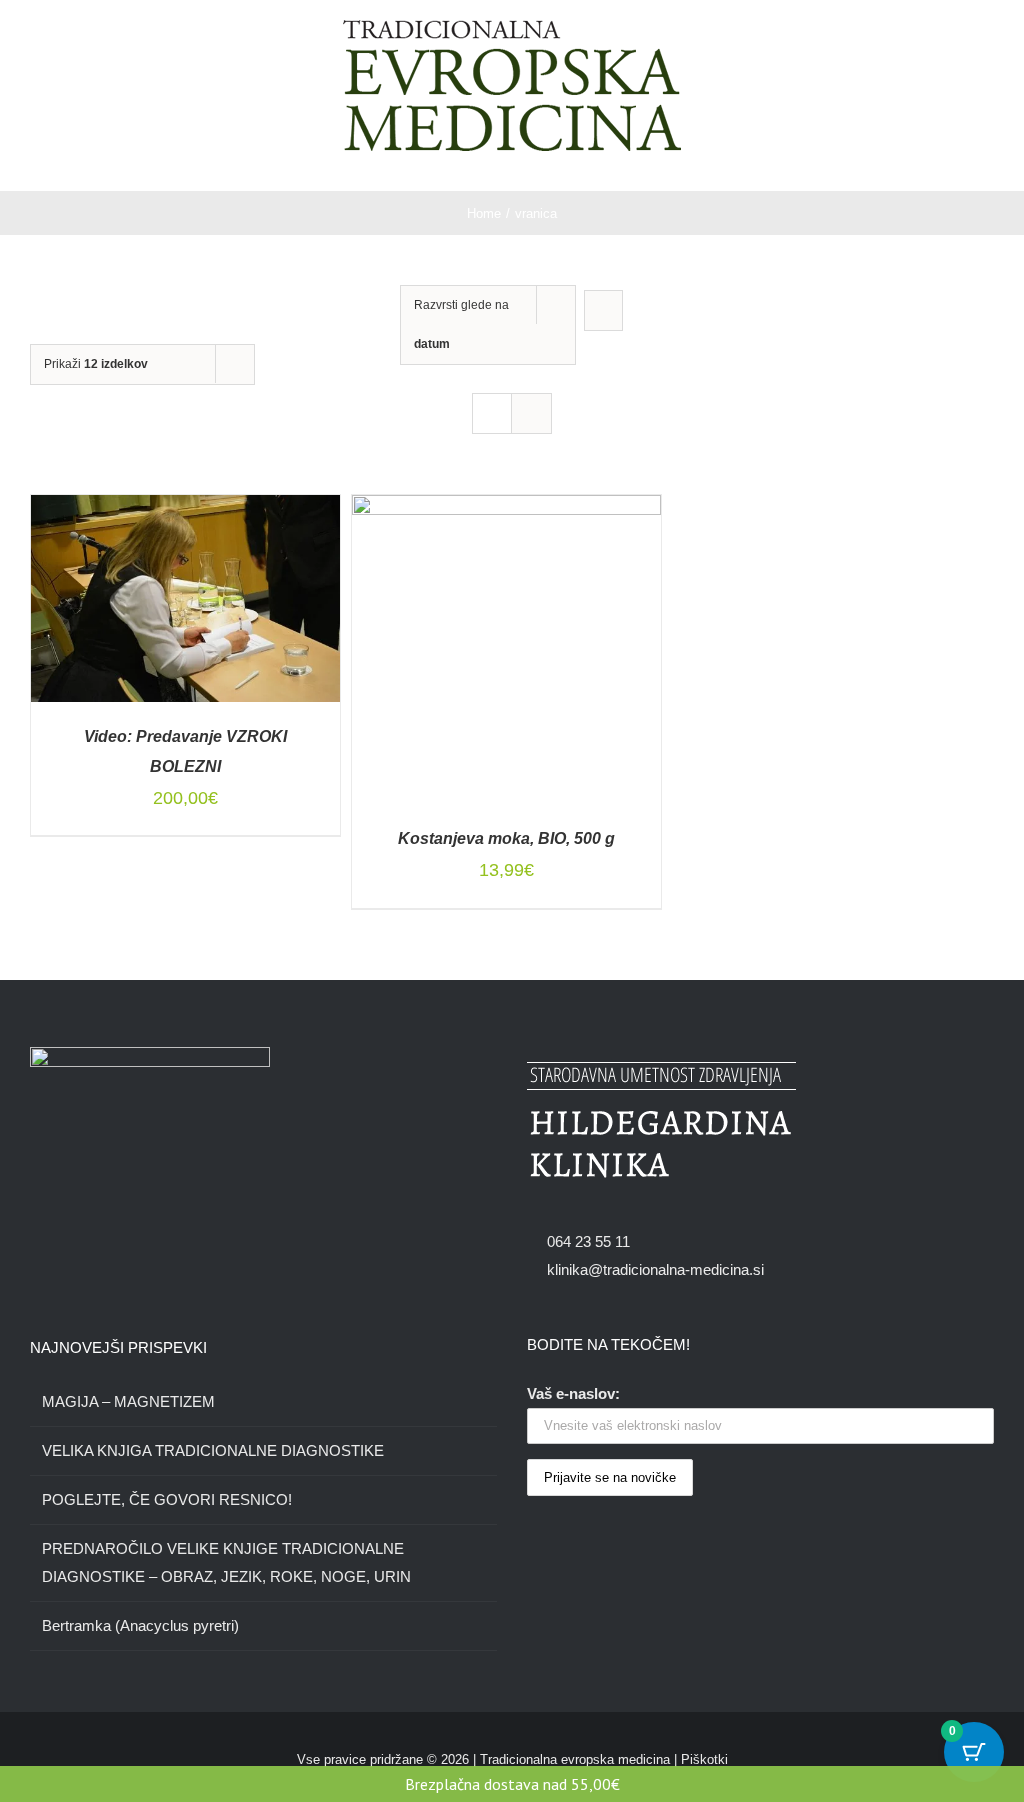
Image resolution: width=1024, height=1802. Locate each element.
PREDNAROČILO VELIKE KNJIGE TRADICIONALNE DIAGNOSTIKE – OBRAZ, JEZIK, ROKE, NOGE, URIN (226, 1562)
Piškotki (704, 1759)
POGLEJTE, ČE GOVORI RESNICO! (167, 1499)
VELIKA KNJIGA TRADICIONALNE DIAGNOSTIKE (213, 1450)
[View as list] (531, 413)
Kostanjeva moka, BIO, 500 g (506, 838)
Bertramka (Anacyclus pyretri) (140, 1625)
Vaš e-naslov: (573, 1393)
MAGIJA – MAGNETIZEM (128, 1401)
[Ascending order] (603, 310)
